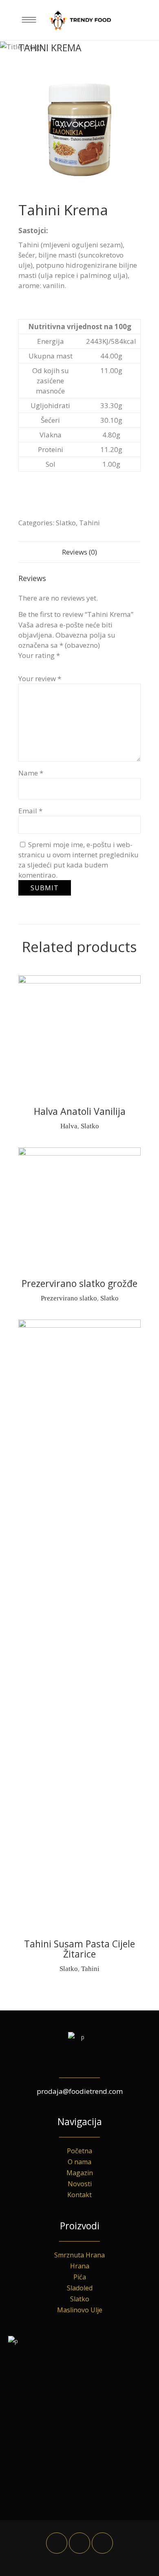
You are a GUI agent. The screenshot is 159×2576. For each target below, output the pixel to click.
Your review (40, 678)
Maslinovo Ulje (80, 2310)
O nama (79, 2162)
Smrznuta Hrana (79, 2255)
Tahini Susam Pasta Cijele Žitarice (79, 1949)
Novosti (80, 2184)
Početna (79, 2151)
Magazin (80, 2173)
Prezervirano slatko (69, 1298)
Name (31, 773)
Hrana (80, 2266)
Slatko (66, 523)
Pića (80, 2277)
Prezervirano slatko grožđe (79, 1283)
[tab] (79, 552)
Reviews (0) (79, 552)
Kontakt (79, 2195)
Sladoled (80, 2288)
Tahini (89, 523)
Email (30, 811)
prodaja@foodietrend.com (80, 2091)
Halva (69, 1126)
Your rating (39, 655)
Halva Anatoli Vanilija (80, 1111)
